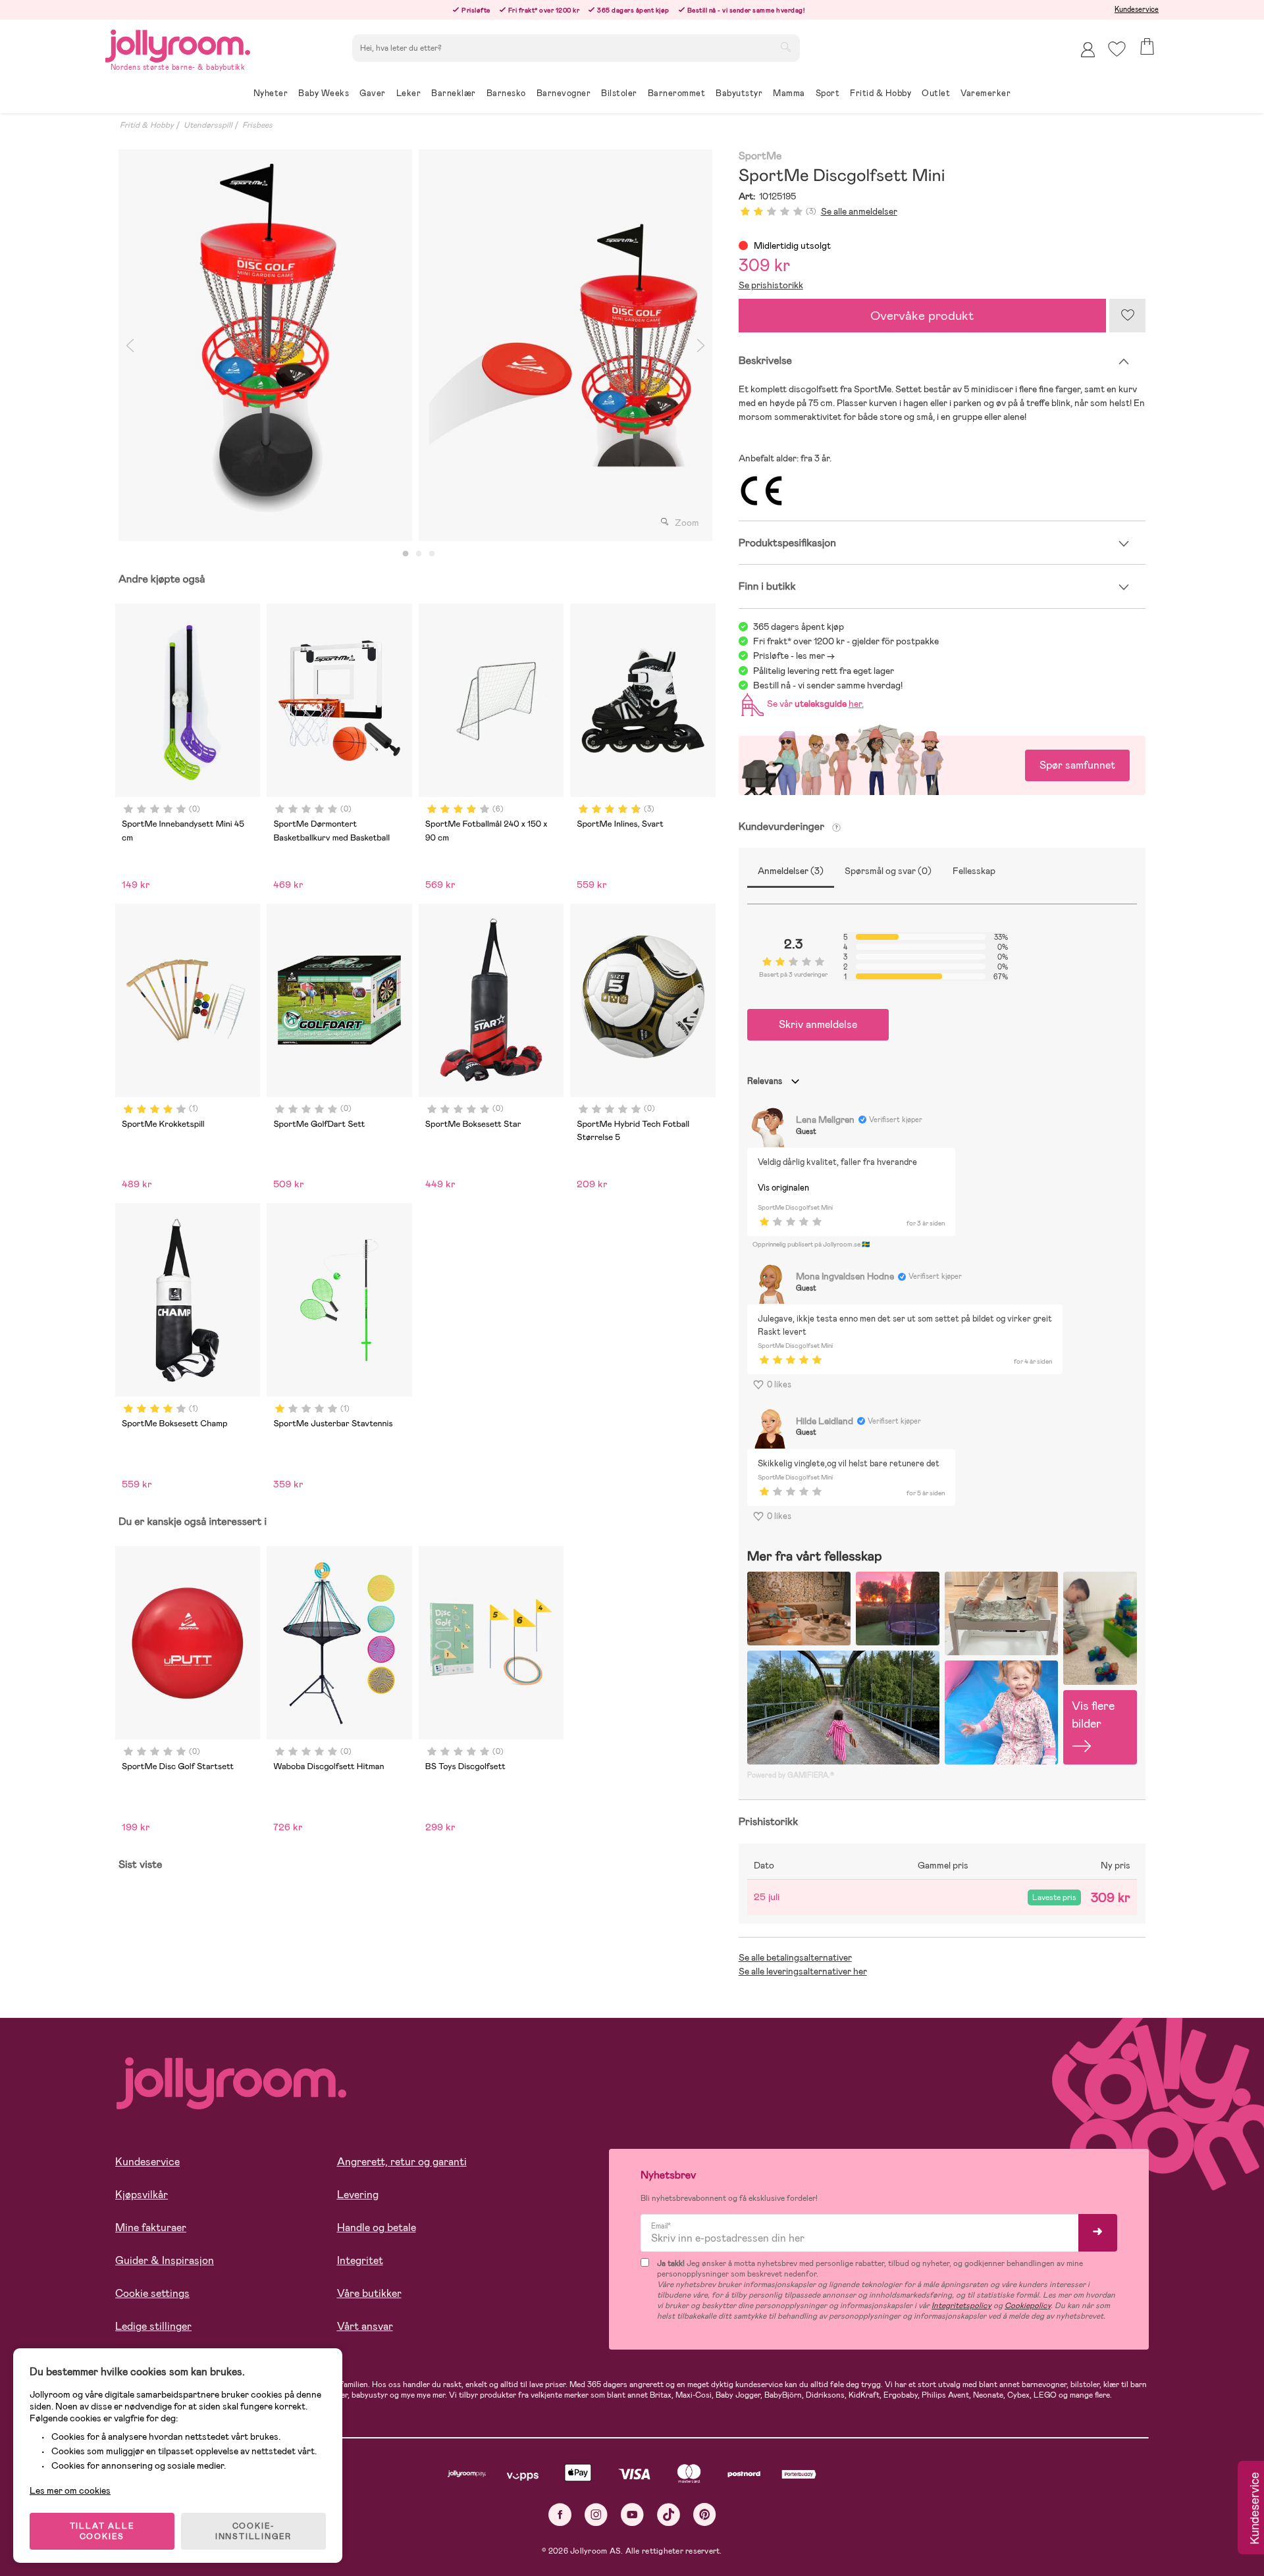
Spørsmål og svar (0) (888, 871)
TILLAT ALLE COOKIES (102, 2531)
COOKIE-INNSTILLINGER (253, 2531)
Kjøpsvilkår (142, 2195)
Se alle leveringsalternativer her (803, 1971)
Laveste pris (1054, 1897)
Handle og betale (377, 2228)
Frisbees (257, 125)
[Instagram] (596, 2514)
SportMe (760, 156)
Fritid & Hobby (147, 125)
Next (701, 345)
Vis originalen (783, 1188)
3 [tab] (432, 554)
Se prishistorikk (771, 285)
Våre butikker (369, 2293)
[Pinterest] (705, 2514)
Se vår (813, 704)
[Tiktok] (669, 2514)
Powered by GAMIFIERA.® (791, 1775)
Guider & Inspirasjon (165, 2260)
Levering (358, 2195)
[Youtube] (632, 2514)
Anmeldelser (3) (791, 871)
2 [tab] (419, 554)
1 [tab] (406, 554)
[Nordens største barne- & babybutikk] (178, 44)
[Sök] (785, 47)
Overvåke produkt (922, 316)
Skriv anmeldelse (818, 1024)
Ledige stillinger (153, 2326)
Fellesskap (974, 871)
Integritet (360, 2260)
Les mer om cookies (70, 2490)
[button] (1117, 49)
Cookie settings (152, 2293)
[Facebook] (560, 2514)
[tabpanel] (265, 345)
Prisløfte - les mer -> (794, 656)
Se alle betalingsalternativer (795, 1957)
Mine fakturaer (151, 2228)
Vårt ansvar (365, 2326)
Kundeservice (1137, 9)
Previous (130, 345)
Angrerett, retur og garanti (402, 2162)
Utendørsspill (208, 125)
